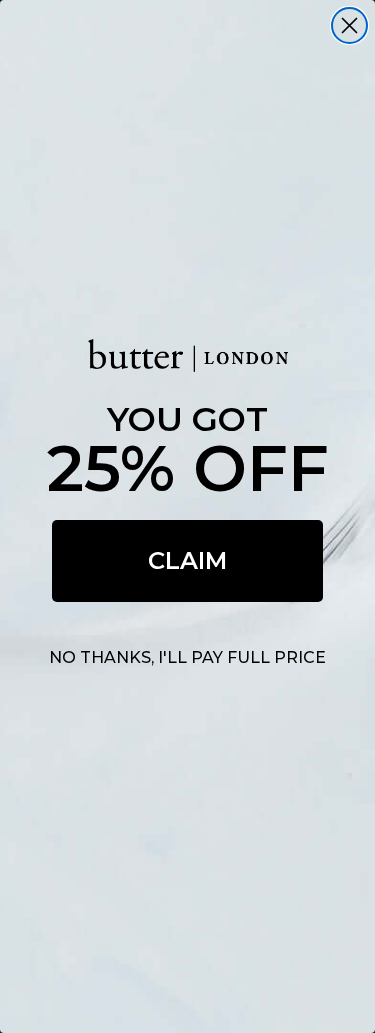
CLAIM (187, 560)
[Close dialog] (349, 25)
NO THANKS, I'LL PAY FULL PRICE (187, 657)
